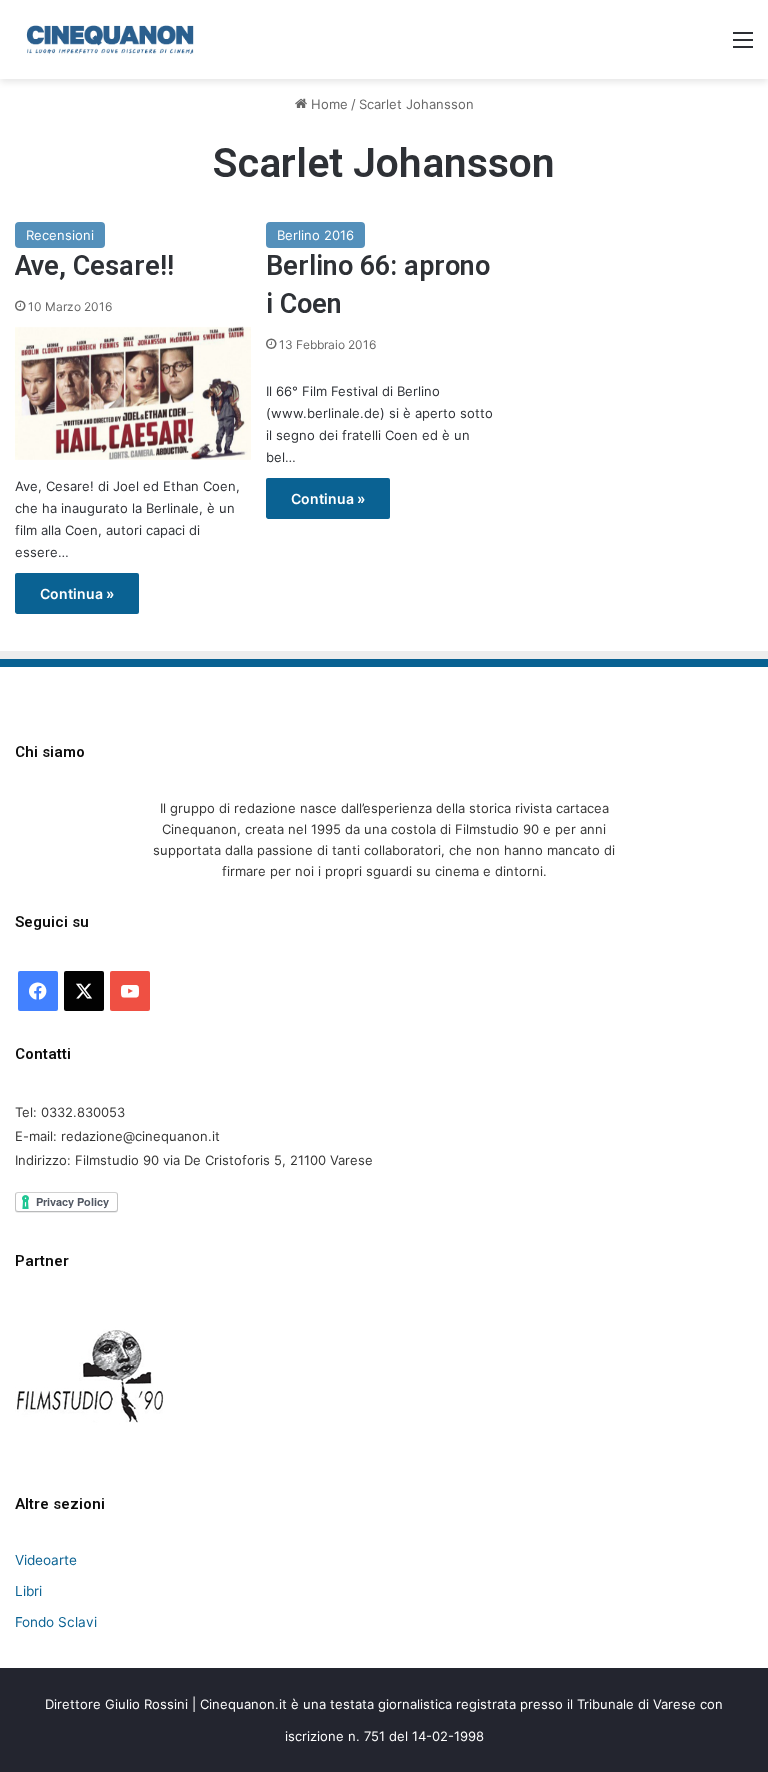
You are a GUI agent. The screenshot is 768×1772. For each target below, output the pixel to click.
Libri (28, 1591)
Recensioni (60, 235)
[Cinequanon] (110, 39)
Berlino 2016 (315, 235)
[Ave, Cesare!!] (133, 393)
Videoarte (46, 1560)
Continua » (77, 593)
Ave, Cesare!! (94, 266)
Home (327, 104)
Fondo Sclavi (56, 1622)
